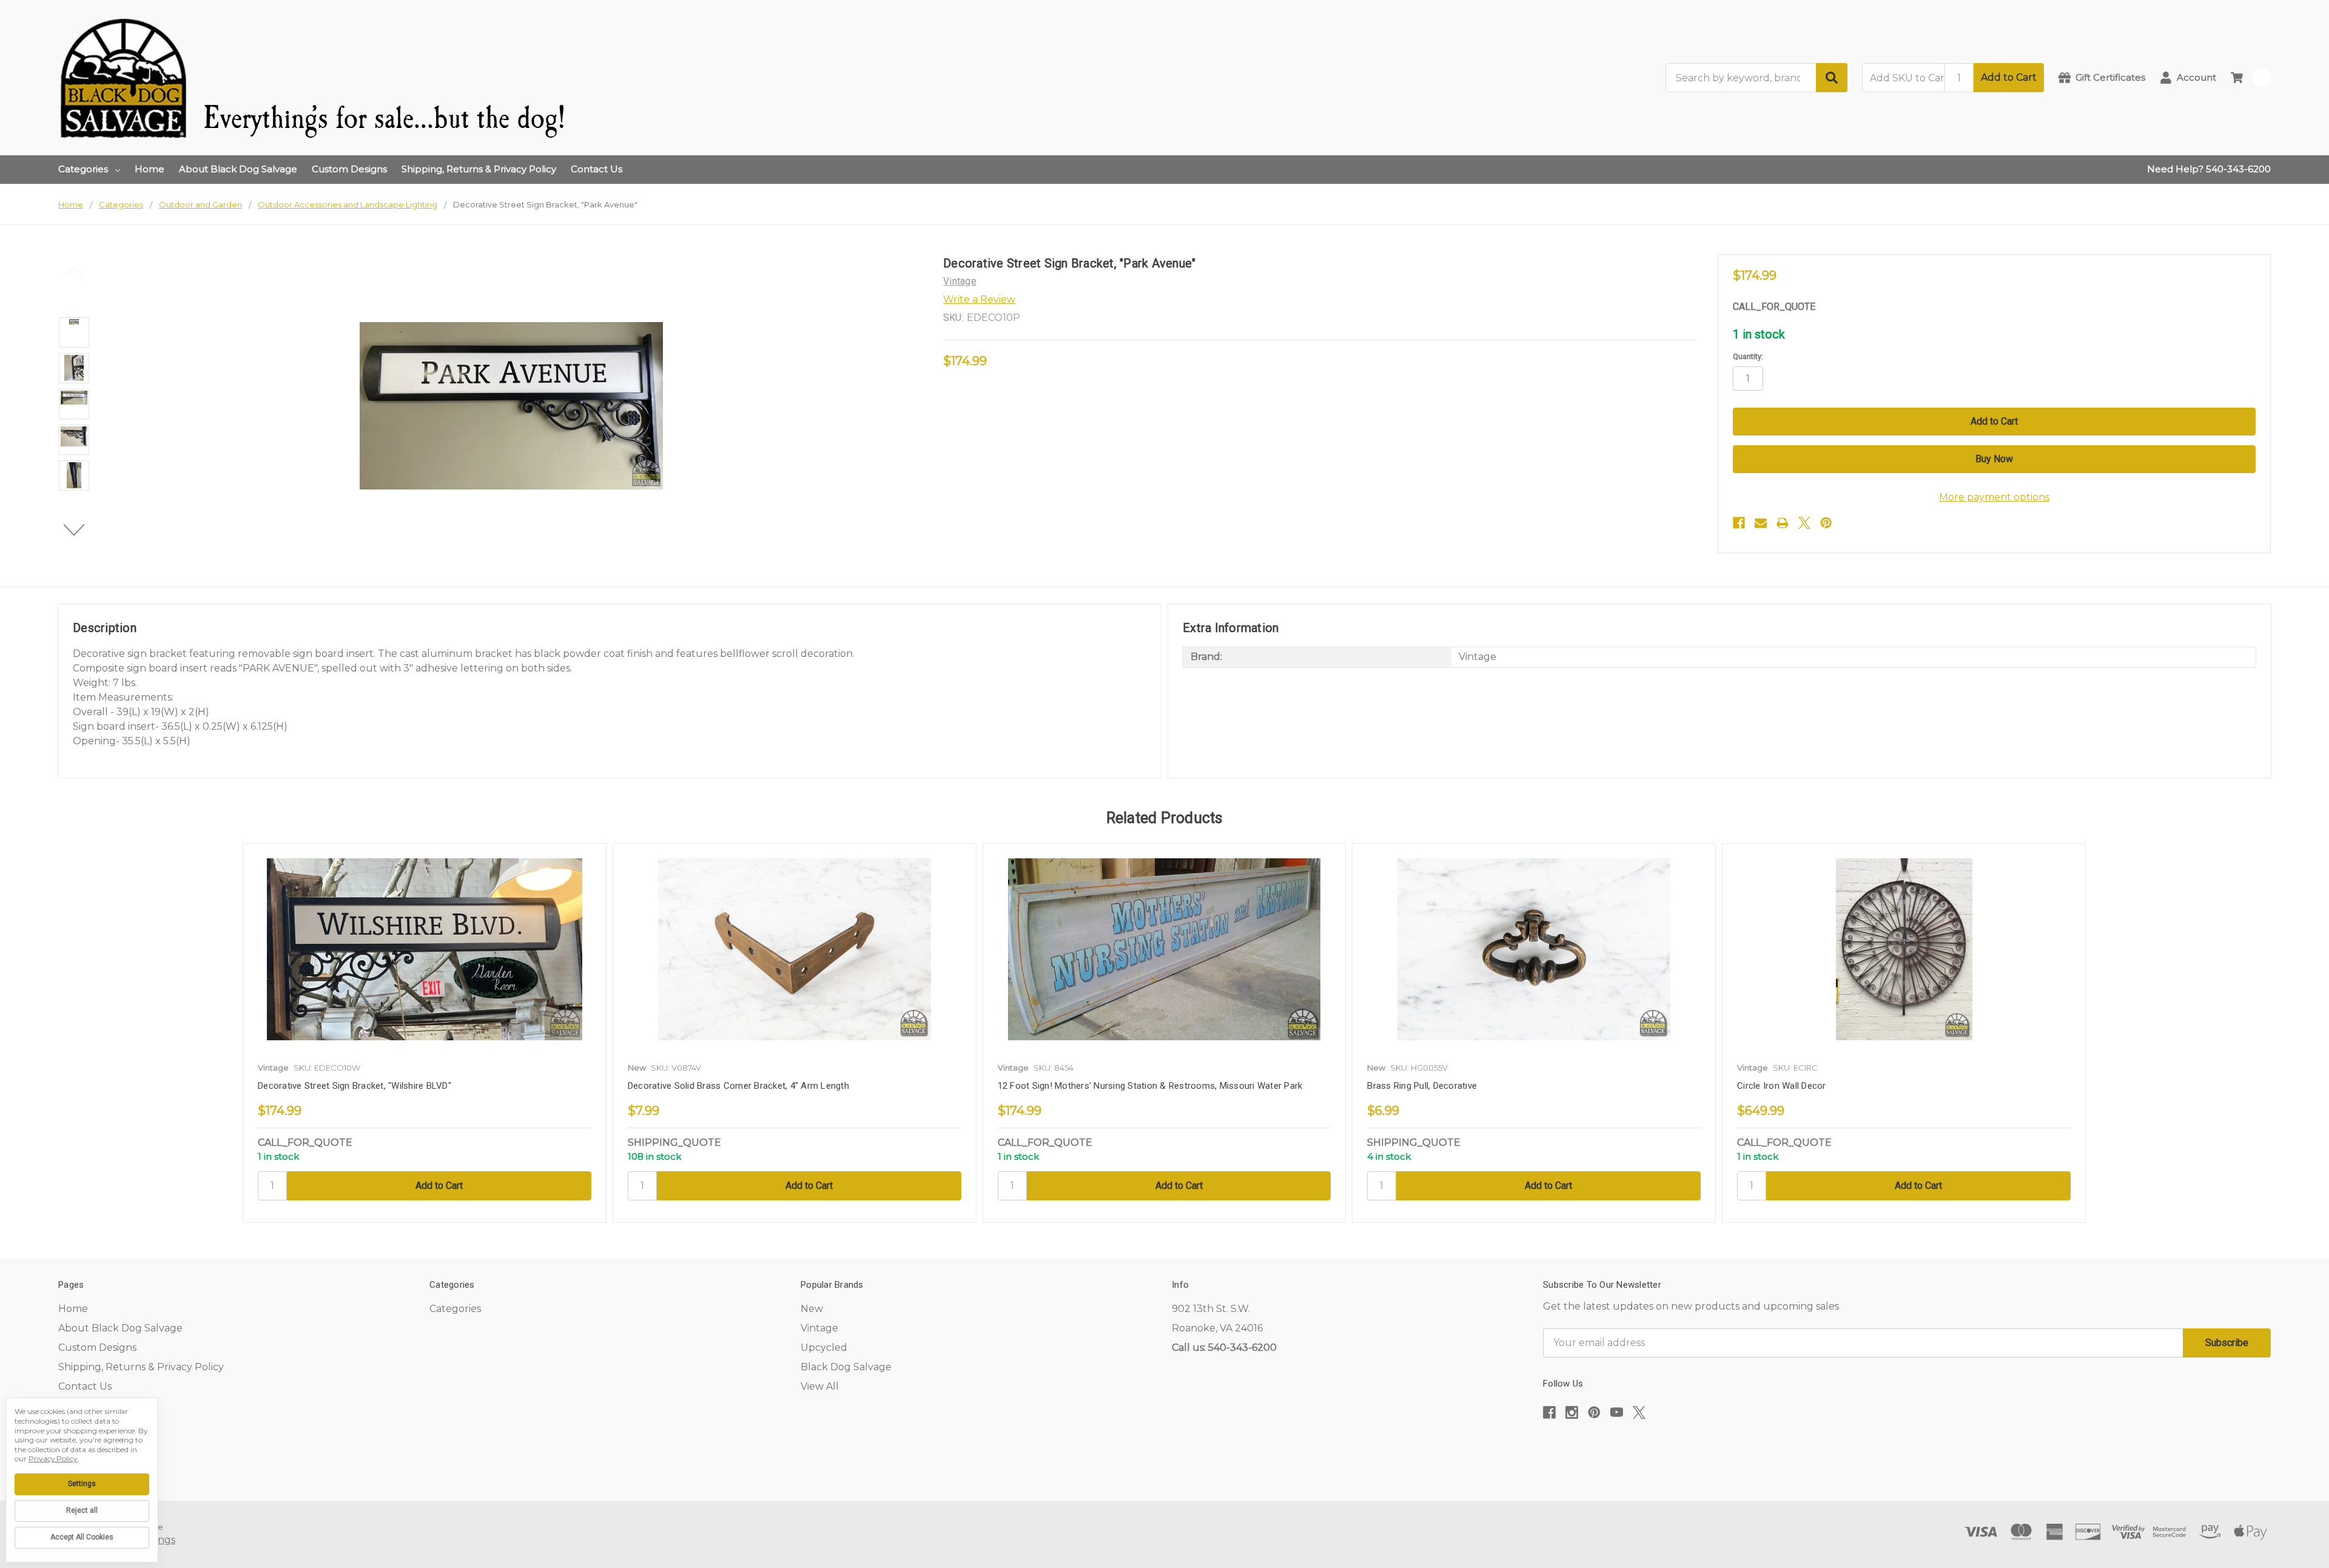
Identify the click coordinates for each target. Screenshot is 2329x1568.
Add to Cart (2009, 77)
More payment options (1994, 497)
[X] (1804, 523)
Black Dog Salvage (846, 1367)
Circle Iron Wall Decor (1782, 1086)
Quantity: (1748, 356)
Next (74, 530)
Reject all (82, 1510)
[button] (1907, 1449)
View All (820, 1386)
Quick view (425, 949)
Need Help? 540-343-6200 (2209, 169)
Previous (74, 273)
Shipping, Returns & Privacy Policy (479, 169)
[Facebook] (1739, 523)
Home (150, 169)
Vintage (819, 1328)
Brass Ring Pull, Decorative (1422, 1086)
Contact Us (597, 169)
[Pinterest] (1826, 523)
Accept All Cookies (82, 1537)
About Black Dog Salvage (238, 169)
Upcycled (824, 1348)
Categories (83, 169)
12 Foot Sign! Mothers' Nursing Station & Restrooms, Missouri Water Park (1150, 1086)
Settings (82, 1484)
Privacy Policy (53, 1459)
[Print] (1783, 523)
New (812, 1309)
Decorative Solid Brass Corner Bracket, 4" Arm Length (738, 1086)
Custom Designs (349, 169)
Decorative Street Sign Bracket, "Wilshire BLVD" (355, 1086)
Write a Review (979, 299)
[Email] (1761, 523)
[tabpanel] (424, 1033)
